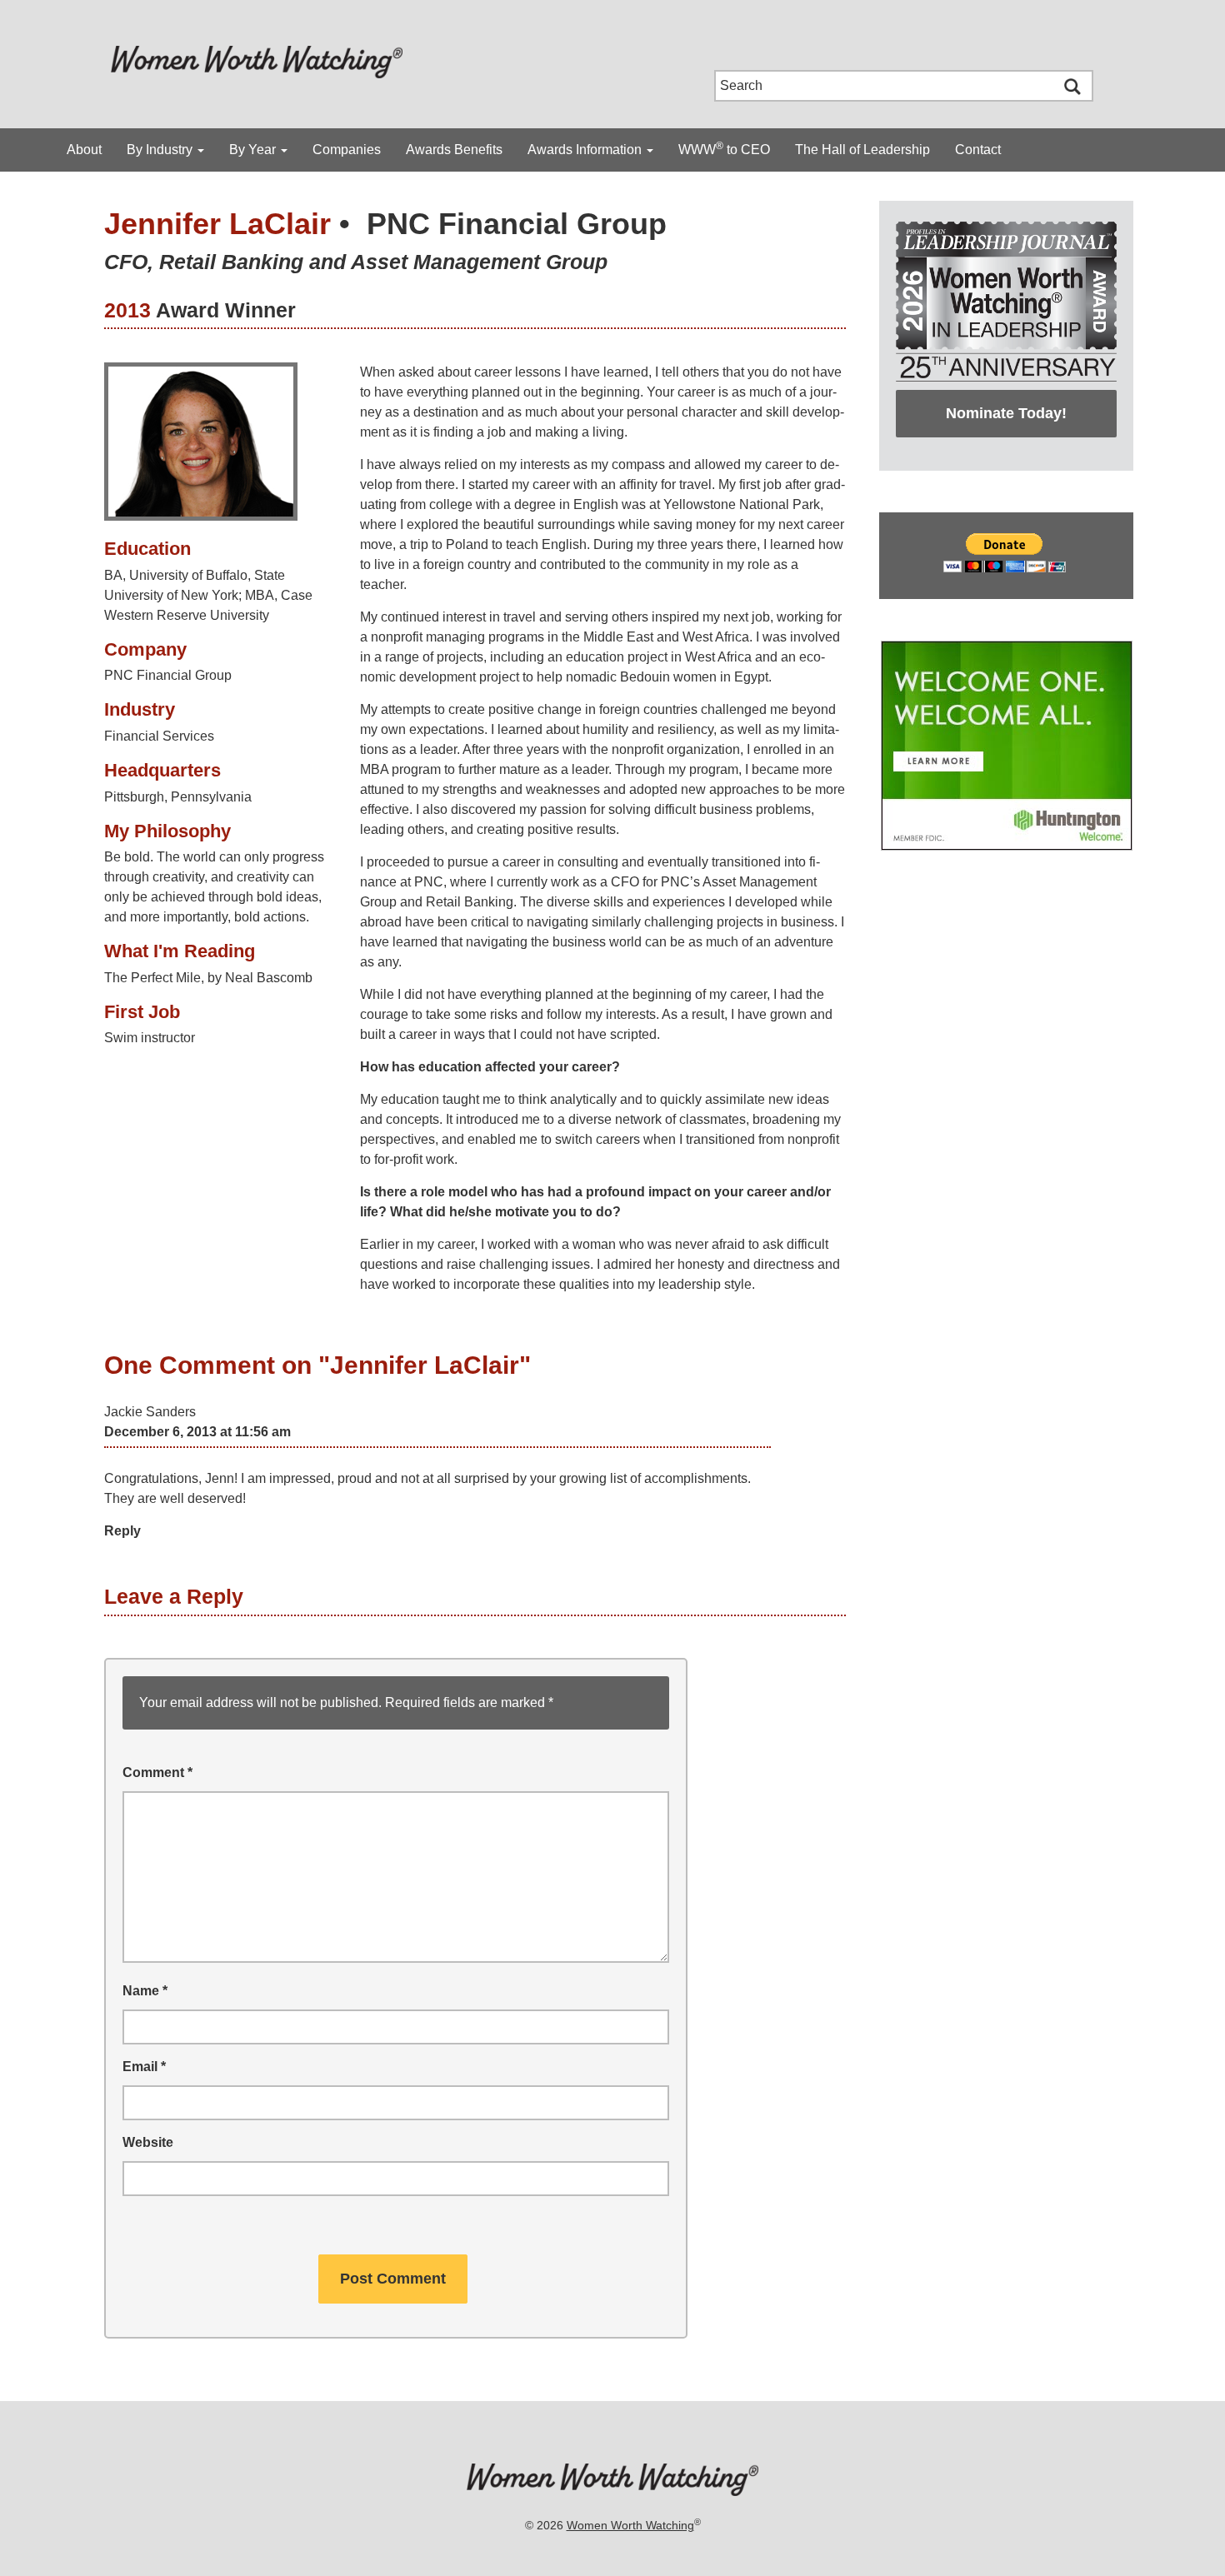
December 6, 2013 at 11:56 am (197, 1432)
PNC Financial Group (517, 224)
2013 (127, 310)
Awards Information (586, 150)
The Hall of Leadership (862, 150)
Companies (347, 150)
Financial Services (159, 736)
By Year (254, 150)
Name (145, 1991)
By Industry (161, 150)
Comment (157, 1772)
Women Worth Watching (630, 2525)
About (84, 150)
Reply (122, 1531)
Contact (978, 150)
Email (144, 2067)
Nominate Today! (1006, 413)
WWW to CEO (724, 148)
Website (148, 2142)
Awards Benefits (454, 150)
